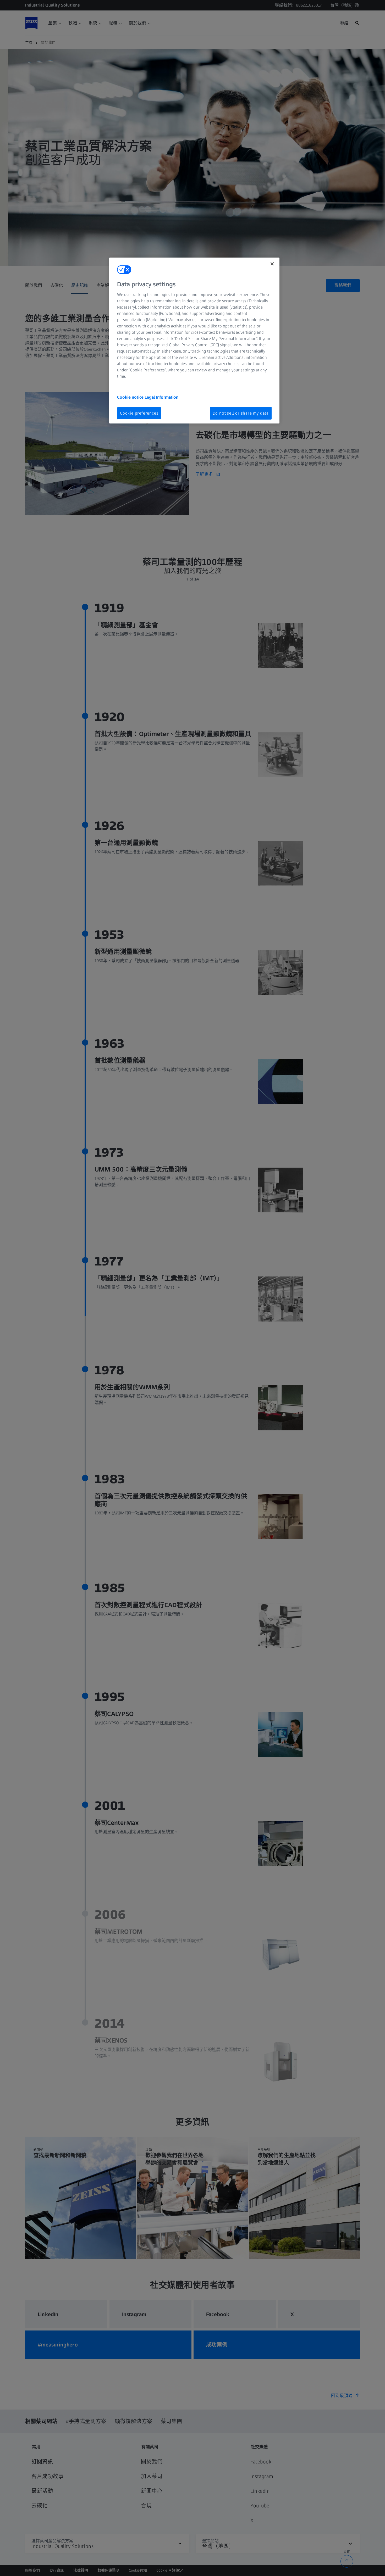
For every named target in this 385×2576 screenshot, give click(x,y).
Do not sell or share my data (241, 413)
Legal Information (161, 397)
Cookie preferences (139, 413)
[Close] (272, 264)
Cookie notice (131, 397)
